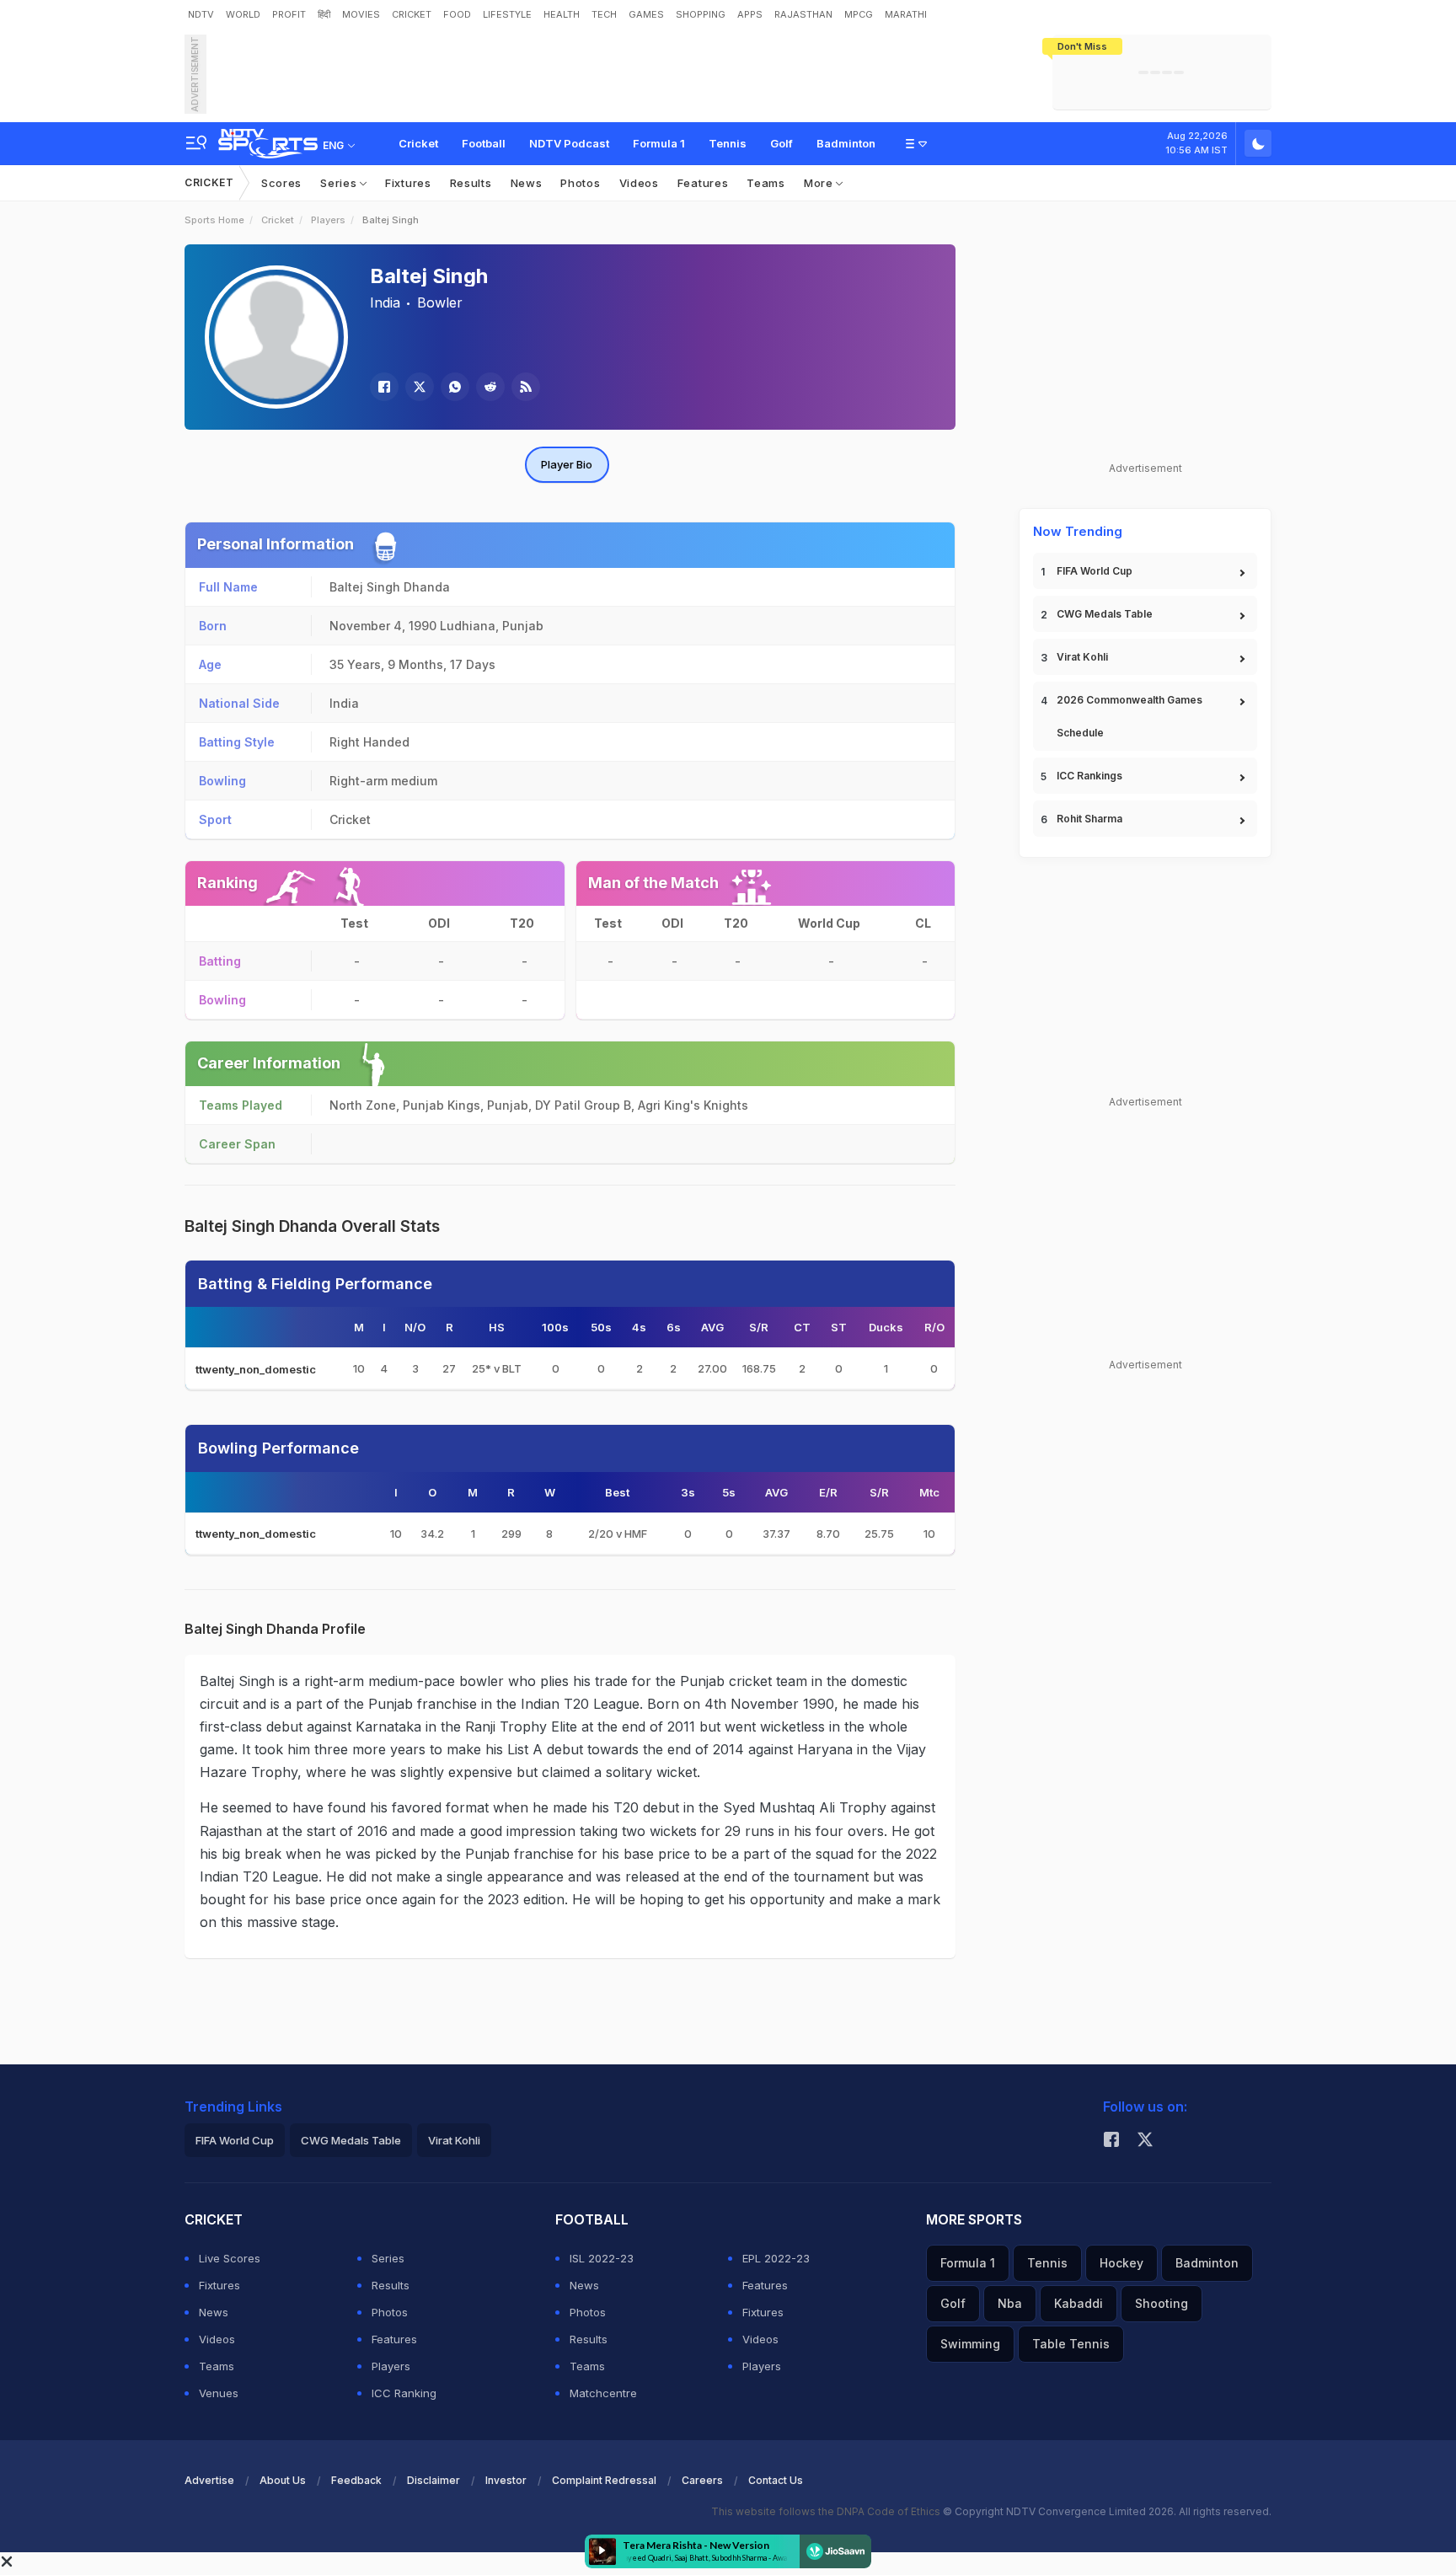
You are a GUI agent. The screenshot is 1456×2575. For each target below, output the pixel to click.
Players (328, 220)
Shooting (1162, 2303)
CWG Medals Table (1105, 614)
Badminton (846, 143)
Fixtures (408, 183)
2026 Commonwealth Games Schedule (1129, 716)
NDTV (201, 14)
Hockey (1121, 2263)
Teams (766, 183)
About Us (283, 2480)
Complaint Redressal (604, 2480)
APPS (750, 14)
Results (471, 183)
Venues (219, 2393)
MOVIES (361, 14)
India (385, 302)
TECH (604, 14)
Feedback (356, 2480)
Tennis (728, 143)
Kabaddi (1079, 2303)
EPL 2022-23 (776, 2258)
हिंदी (324, 14)
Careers (702, 2480)
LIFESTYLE (507, 14)
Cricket (418, 143)
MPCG (859, 14)
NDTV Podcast (569, 143)
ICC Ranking (404, 2393)
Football (484, 143)
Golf (782, 143)
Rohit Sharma (1089, 819)
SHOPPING (701, 14)
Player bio (567, 464)
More (820, 183)
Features (703, 183)
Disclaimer (434, 2480)
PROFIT (289, 14)
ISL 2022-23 (602, 2258)
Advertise (209, 2480)
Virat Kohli (1082, 657)
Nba (1010, 2303)
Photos (580, 183)
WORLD (243, 14)
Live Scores (230, 2258)
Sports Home (214, 220)
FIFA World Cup (1095, 571)
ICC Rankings (1089, 776)
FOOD (457, 14)
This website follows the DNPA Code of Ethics (827, 2511)
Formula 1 (659, 143)
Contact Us (776, 2480)
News (527, 183)
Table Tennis (1071, 2344)
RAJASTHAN (803, 14)
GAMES (646, 14)
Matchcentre (603, 2393)
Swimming (970, 2344)
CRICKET (412, 14)
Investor (506, 2480)
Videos (639, 183)
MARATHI (906, 14)
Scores (281, 183)
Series (340, 183)
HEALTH (562, 14)
